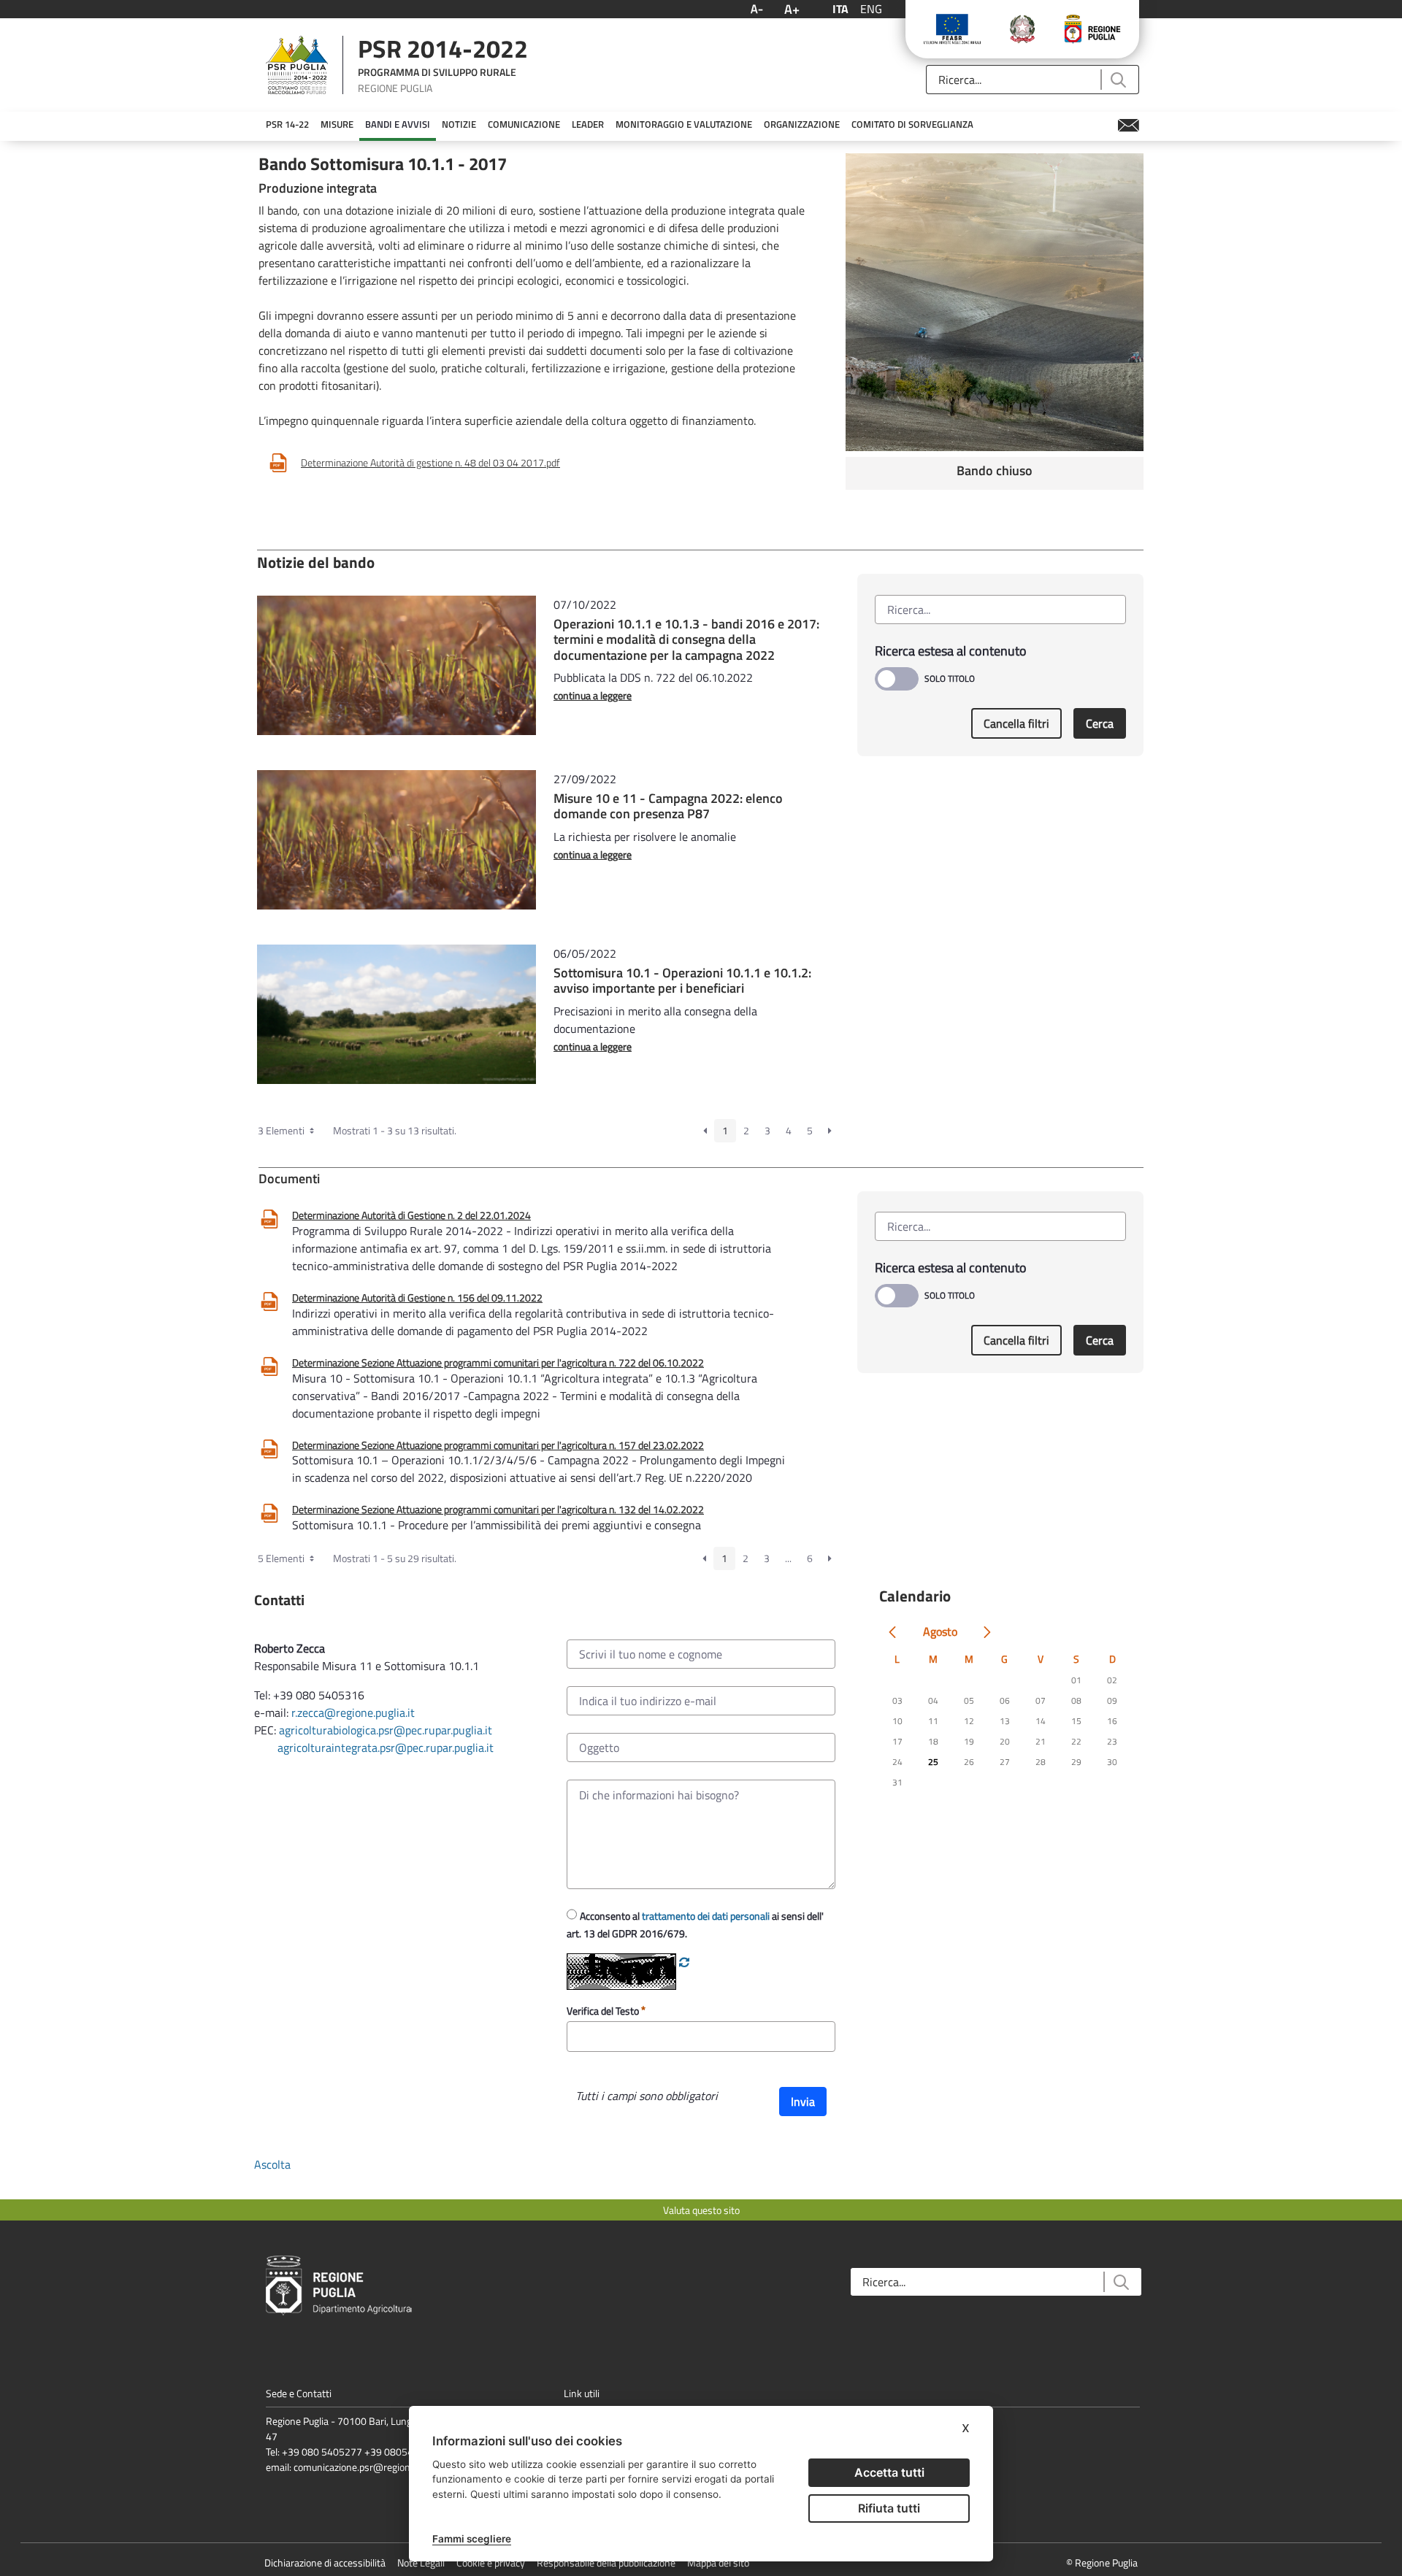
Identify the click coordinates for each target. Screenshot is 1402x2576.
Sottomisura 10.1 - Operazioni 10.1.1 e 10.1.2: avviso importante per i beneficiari (682, 981)
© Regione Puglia (1102, 2562)
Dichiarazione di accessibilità (325, 2562)
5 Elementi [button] (282, 1558)
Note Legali (421, 2562)
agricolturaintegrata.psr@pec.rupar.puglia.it (386, 1748)
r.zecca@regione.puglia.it (353, 1712)
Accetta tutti (889, 2472)
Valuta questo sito (701, 2210)
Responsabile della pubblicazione (606, 2562)
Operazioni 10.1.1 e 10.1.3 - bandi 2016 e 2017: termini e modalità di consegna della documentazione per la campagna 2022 (686, 639)
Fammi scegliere (472, 2539)
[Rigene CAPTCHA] (684, 1962)
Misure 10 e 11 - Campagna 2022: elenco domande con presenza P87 (668, 806)
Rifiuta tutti (889, 2508)
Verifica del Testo (604, 2011)
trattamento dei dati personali (706, 1916)
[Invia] (1118, 80)
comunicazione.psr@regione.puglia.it (372, 2467)
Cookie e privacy (491, 2562)
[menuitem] (287, 125)
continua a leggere (593, 695)
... (788, 1558)
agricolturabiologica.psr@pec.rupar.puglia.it (386, 1730)
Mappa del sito (718, 2562)
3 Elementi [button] (282, 1130)
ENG (871, 9)
